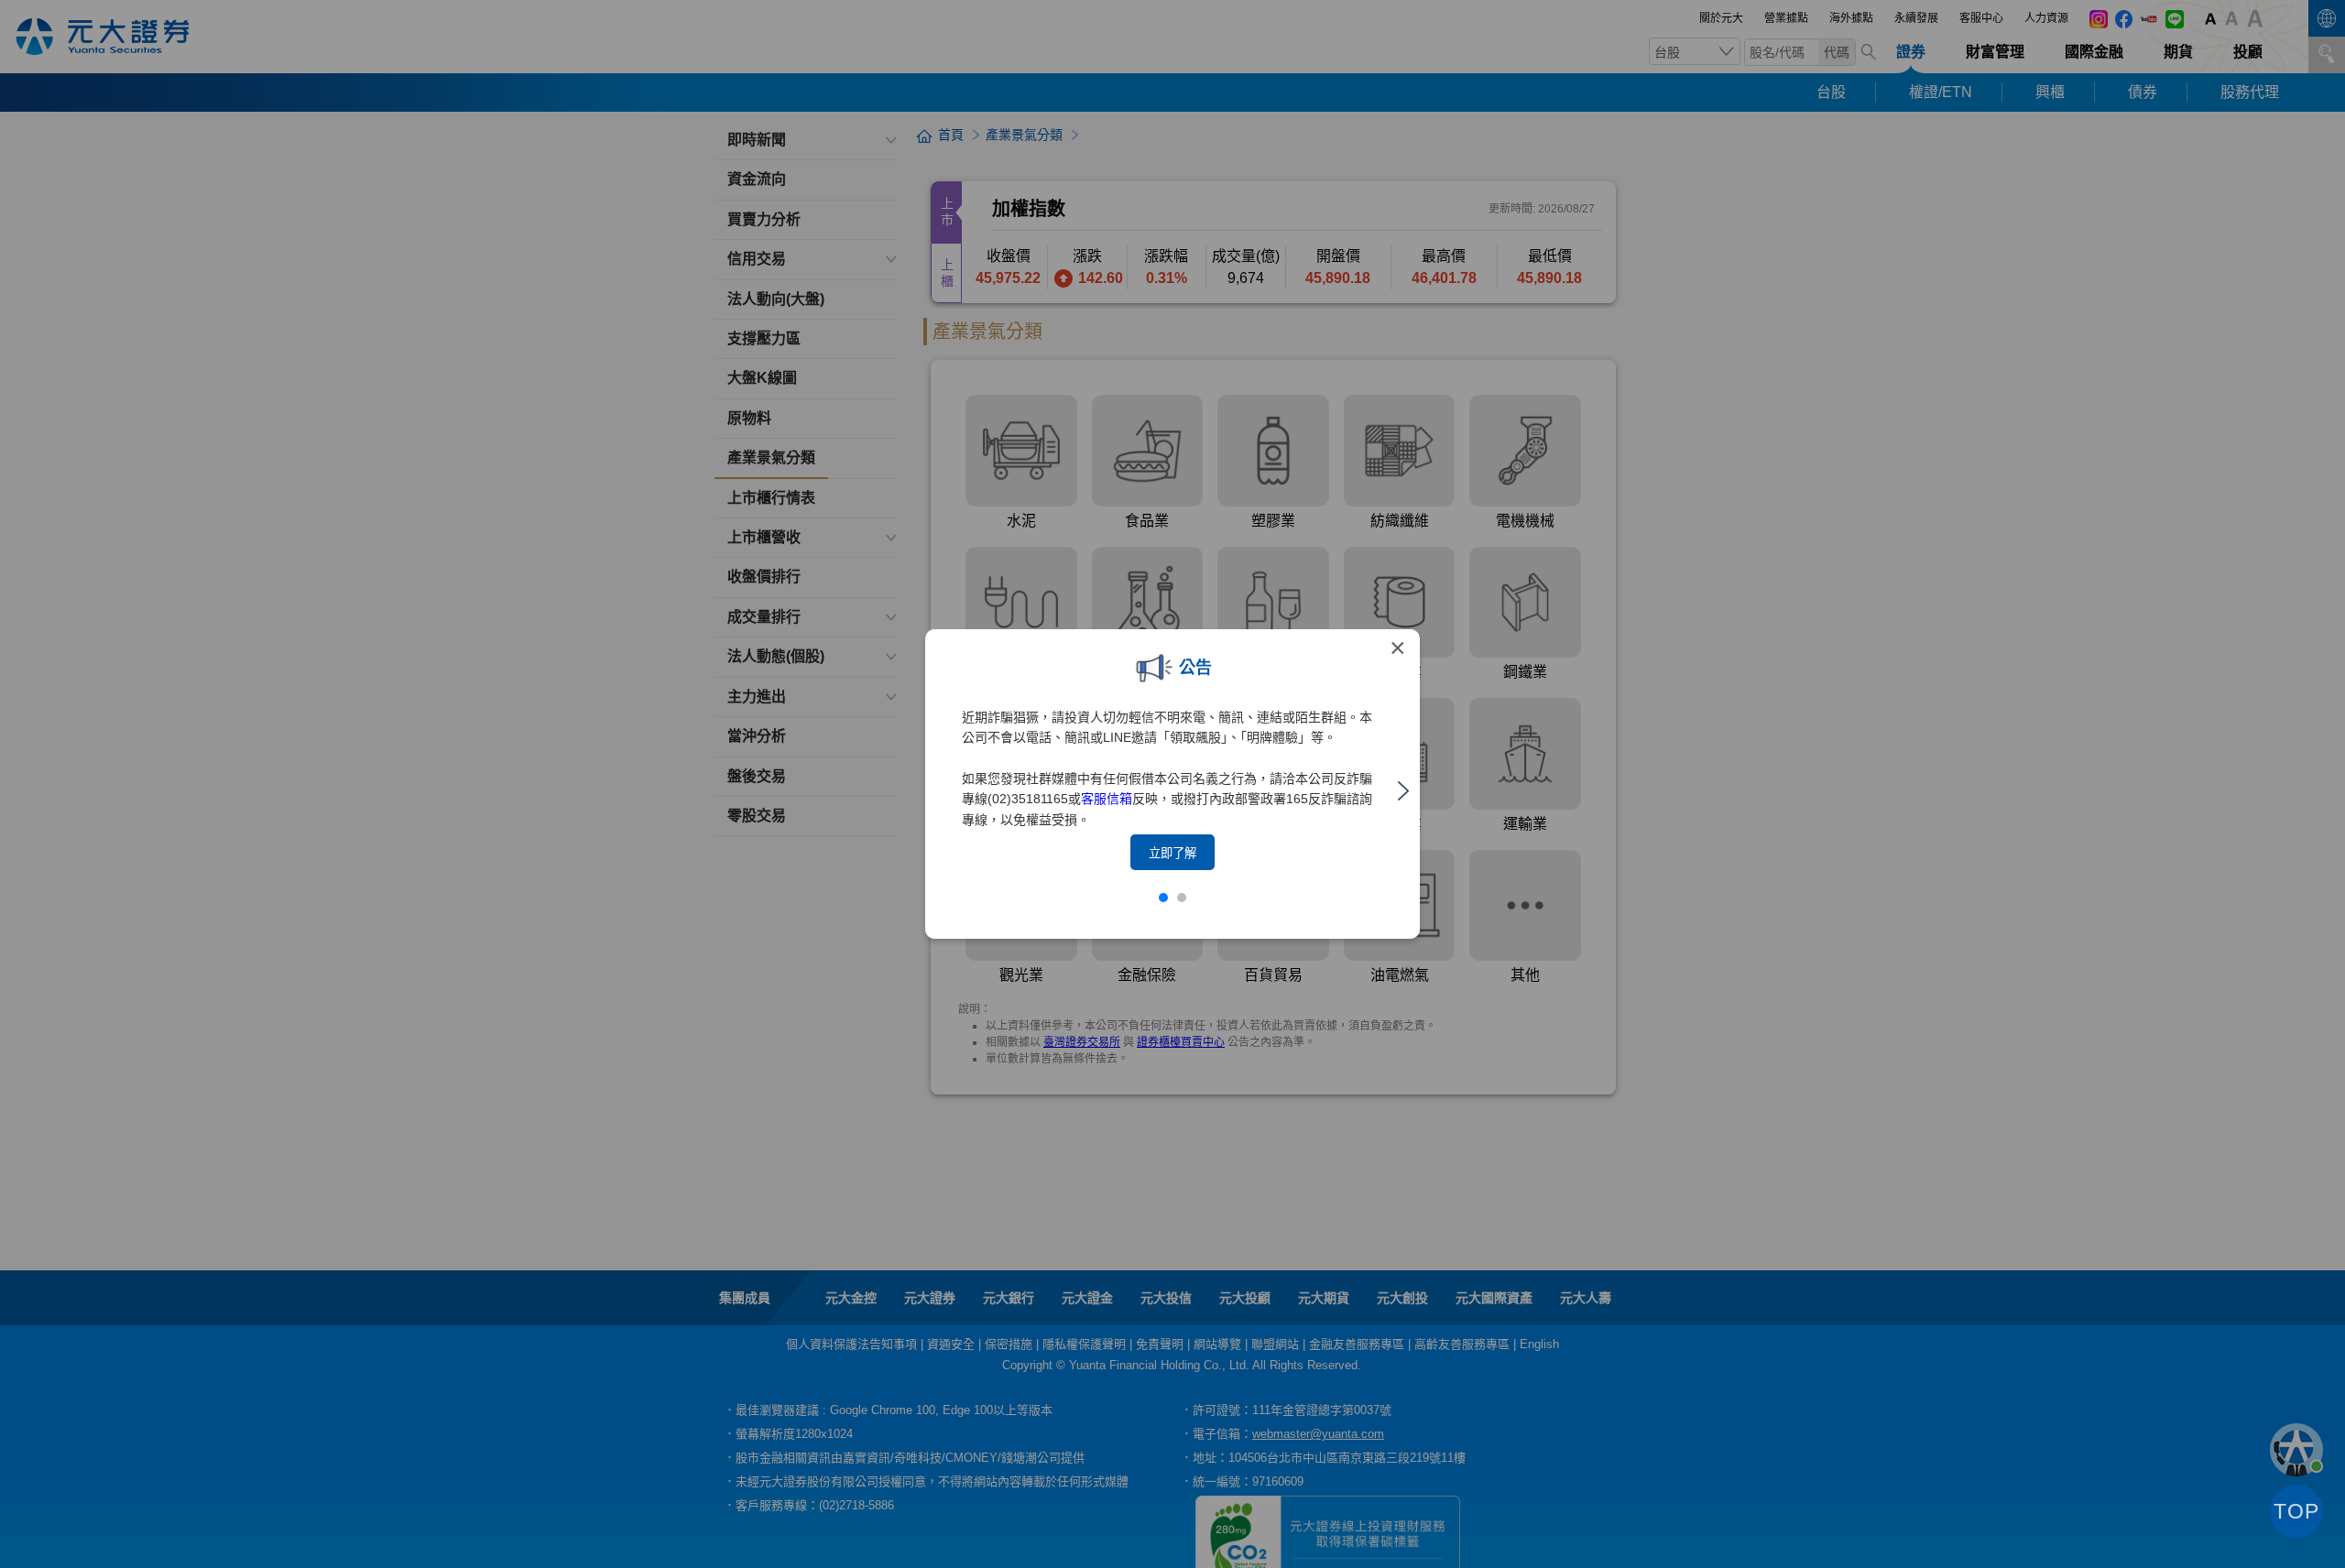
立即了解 (1172, 853)
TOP (2296, 1511)
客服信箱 (1107, 799)
